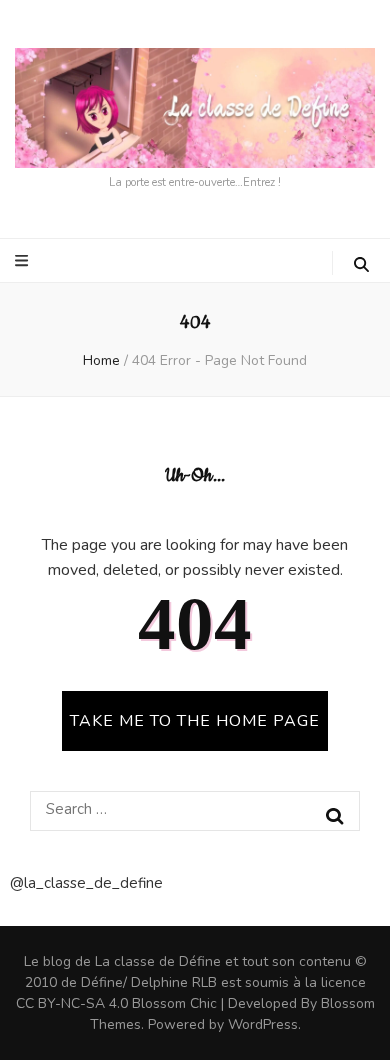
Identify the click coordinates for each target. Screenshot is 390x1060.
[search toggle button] (361, 265)
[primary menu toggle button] (24, 261)
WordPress (263, 1024)
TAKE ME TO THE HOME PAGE (195, 721)
